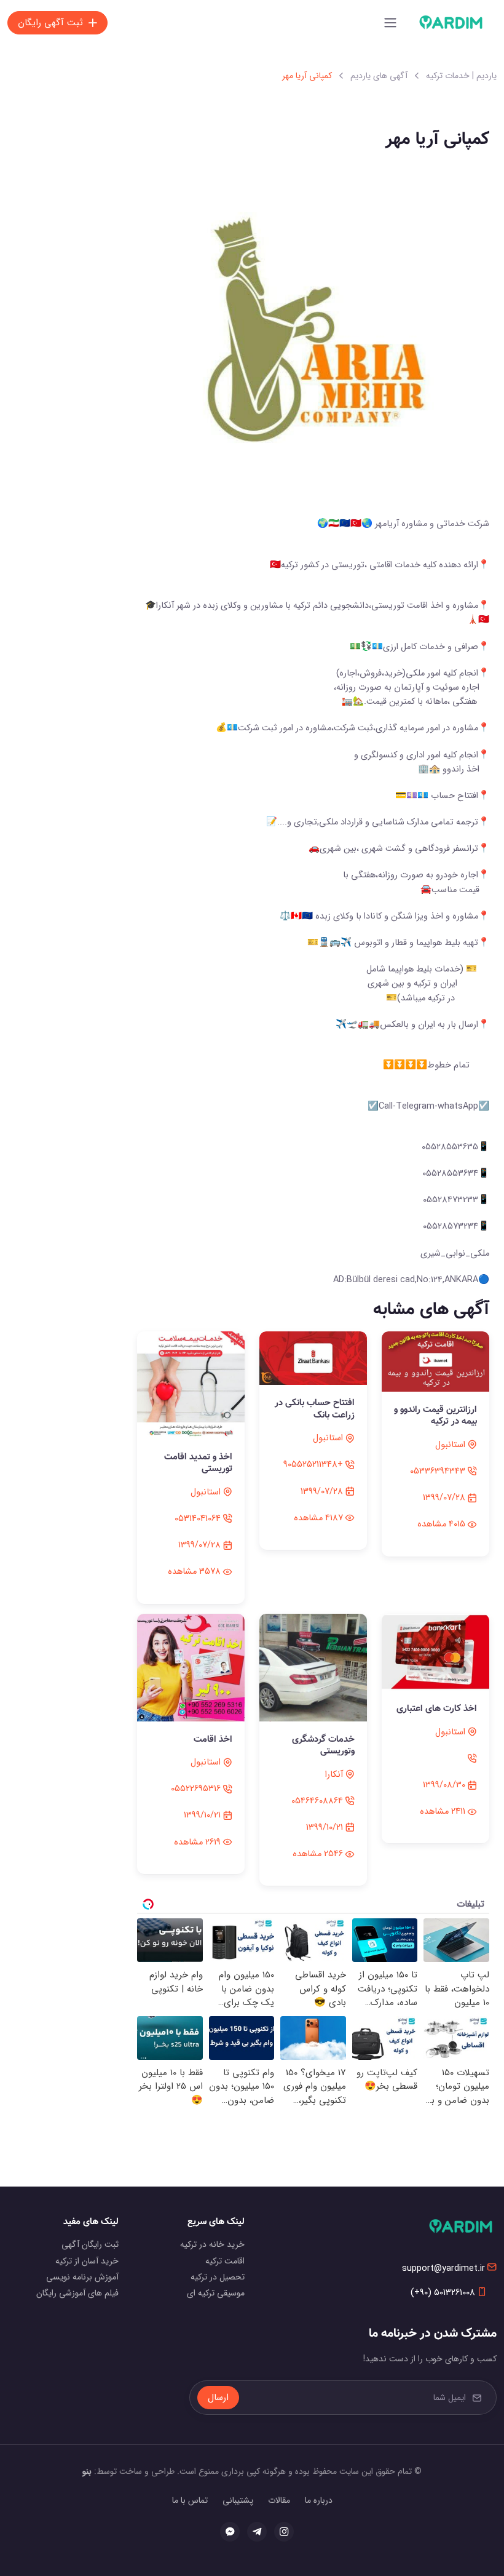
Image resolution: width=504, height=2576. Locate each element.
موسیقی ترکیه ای (216, 2293)
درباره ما (319, 2500)
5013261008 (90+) (443, 2293)
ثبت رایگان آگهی (90, 2244)
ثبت (50, 23)
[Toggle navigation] (390, 23)
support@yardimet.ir (443, 2269)
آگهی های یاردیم (379, 76)
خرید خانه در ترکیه (212, 2244)
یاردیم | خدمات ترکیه (461, 76)
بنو (87, 2471)
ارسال (218, 2398)
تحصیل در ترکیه (218, 2277)
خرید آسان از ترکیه (87, 2261)
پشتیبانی (238, 2500)
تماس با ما (190, 2500)
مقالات (279, 2500)
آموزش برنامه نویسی (82, 2277)
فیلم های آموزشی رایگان (77, 2293)
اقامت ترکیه (225, 2261)
